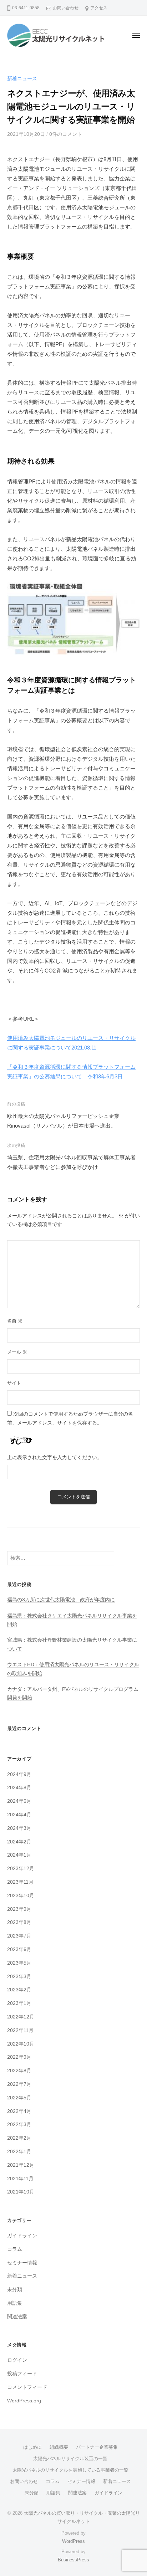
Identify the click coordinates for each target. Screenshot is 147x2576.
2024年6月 (19, 1801)
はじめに (32, 2447)
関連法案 (17, 2317)
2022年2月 (19, 2138)
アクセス (99, 8)
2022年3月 (19, 2125)
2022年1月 (19, 2152)
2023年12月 (21, 1869)
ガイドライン (22, 2236)
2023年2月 (19, 1990)
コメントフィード (27, 2387)
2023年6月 (19, 1949)
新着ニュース (22, 79)
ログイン (17, 2360)
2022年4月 (19, 2111)
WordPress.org (24, 2401)
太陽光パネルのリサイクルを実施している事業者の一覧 (70, 2470)
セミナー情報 (22, 2263)
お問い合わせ (66, 8)
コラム (15, 2249)
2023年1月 (19, 2003)
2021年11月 (20, 2179)
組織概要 (59, 2447)
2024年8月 (19, 1788)
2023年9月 (19, 1909)
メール (17, 1352)
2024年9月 (19, 1774)
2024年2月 (19, 1842)
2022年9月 (19, 2057)
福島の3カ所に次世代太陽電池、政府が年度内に (61, 1600)
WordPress (73, 2541)
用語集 (15, 2303)
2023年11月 (20, 1882)
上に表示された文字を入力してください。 (55, 1458)
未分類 (15, 2290)
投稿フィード (22, 2374)
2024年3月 (19, 1828)
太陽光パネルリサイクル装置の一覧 (70, 2459)
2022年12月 (21, 2017)
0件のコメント (66, 134)
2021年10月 (21, 2192)
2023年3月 (19, 1977)
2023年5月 (19, 1963)
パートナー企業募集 (97, 2447)
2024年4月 (19, 1815)
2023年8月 (19, 1922)
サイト (14, 1383)
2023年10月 (21, 1896)
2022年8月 (19, 2071)
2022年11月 (20, 2030)
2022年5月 (19, 2098)
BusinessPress (73, 2560)
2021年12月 (21, 2165)
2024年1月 (19, 1855)
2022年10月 (21, 2044)
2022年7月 (19, 2084)
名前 (15, 1321)
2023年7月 (19, 1936)
